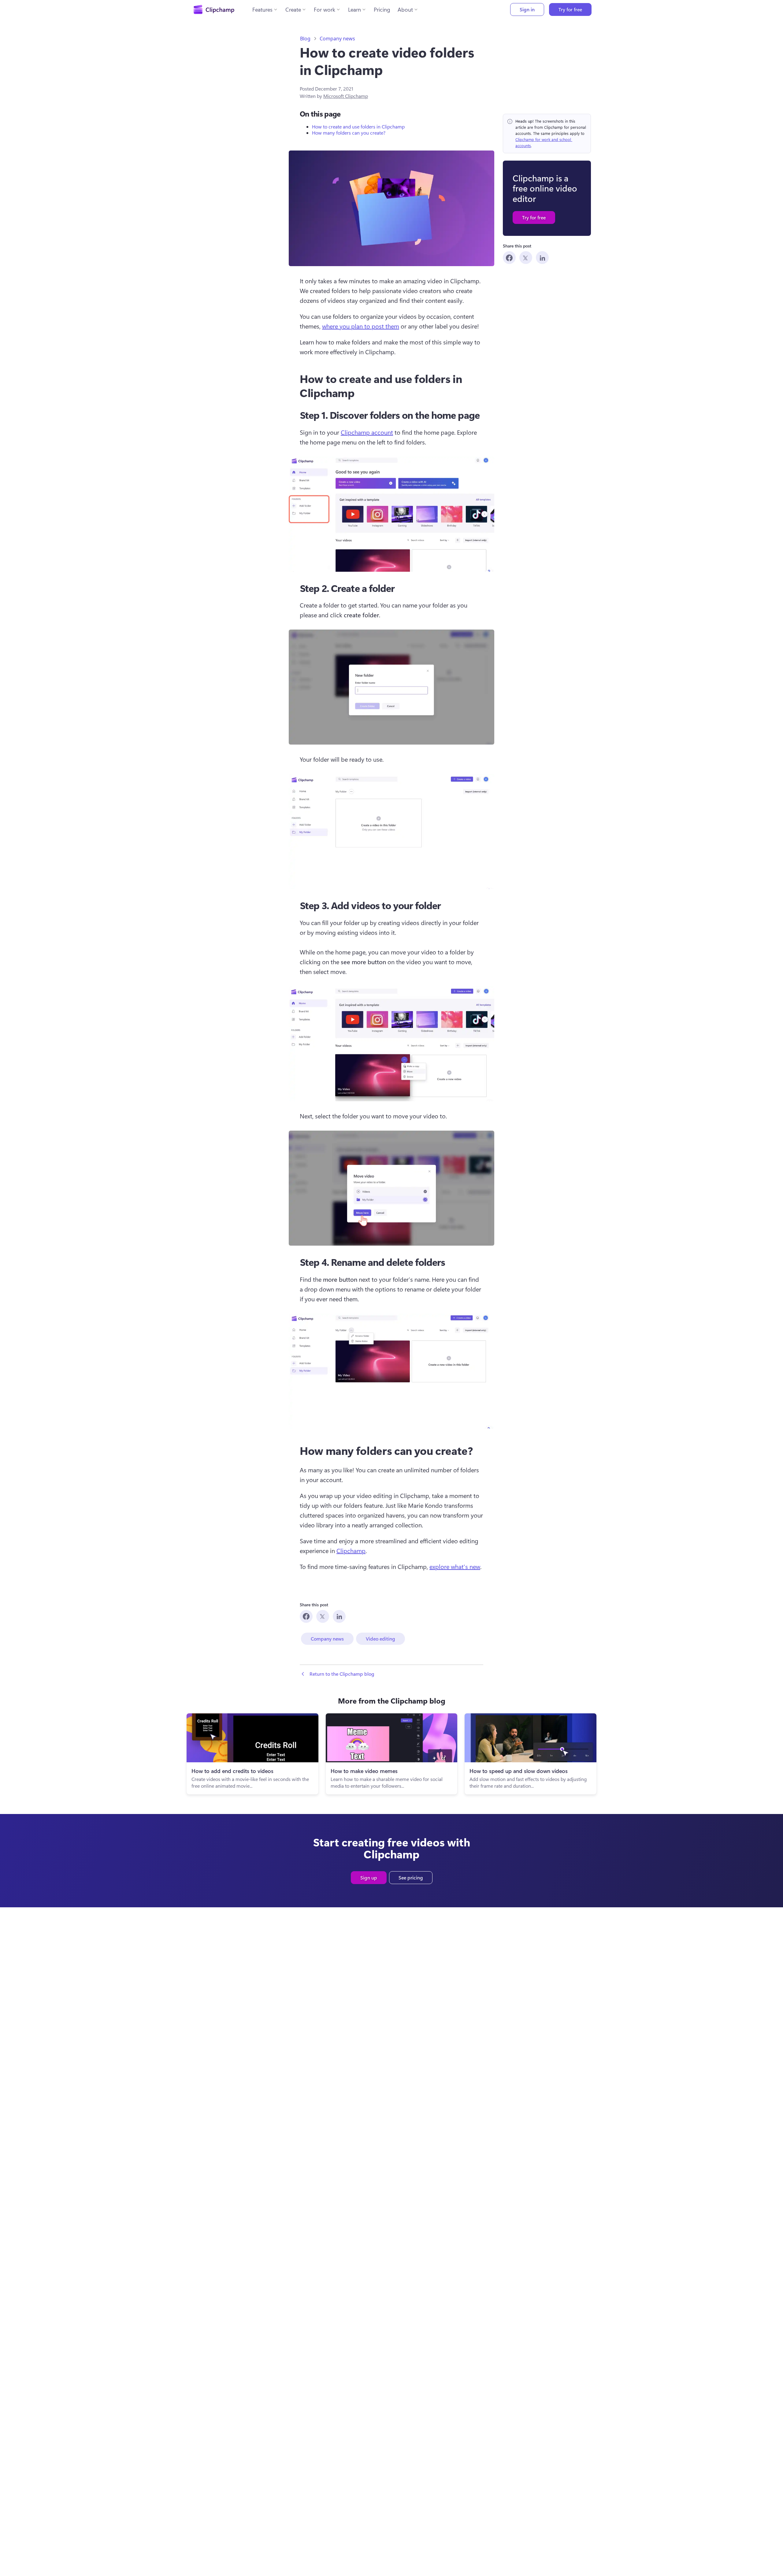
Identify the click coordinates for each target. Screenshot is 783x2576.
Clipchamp (351, 1550)
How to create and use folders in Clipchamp (359, 126)
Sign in (527, 9)
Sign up (369, 1877)
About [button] (405, 9)
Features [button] (262, 9)
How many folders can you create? (349, 133)
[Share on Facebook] (509, 258)
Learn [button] (354, 9)
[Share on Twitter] (526, 258)
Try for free (570, 9)
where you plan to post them (361, 326)
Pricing (382, 9)
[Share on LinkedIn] (542, 258)
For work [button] (325, 9)
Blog (305, 39)
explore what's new (455, 1566)
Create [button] (293, 9)
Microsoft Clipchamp (346, 96)
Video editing (380, 1639)
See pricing (411, 1877)
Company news (337, 39)
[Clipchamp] (214, 9)
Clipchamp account (367, 432)
